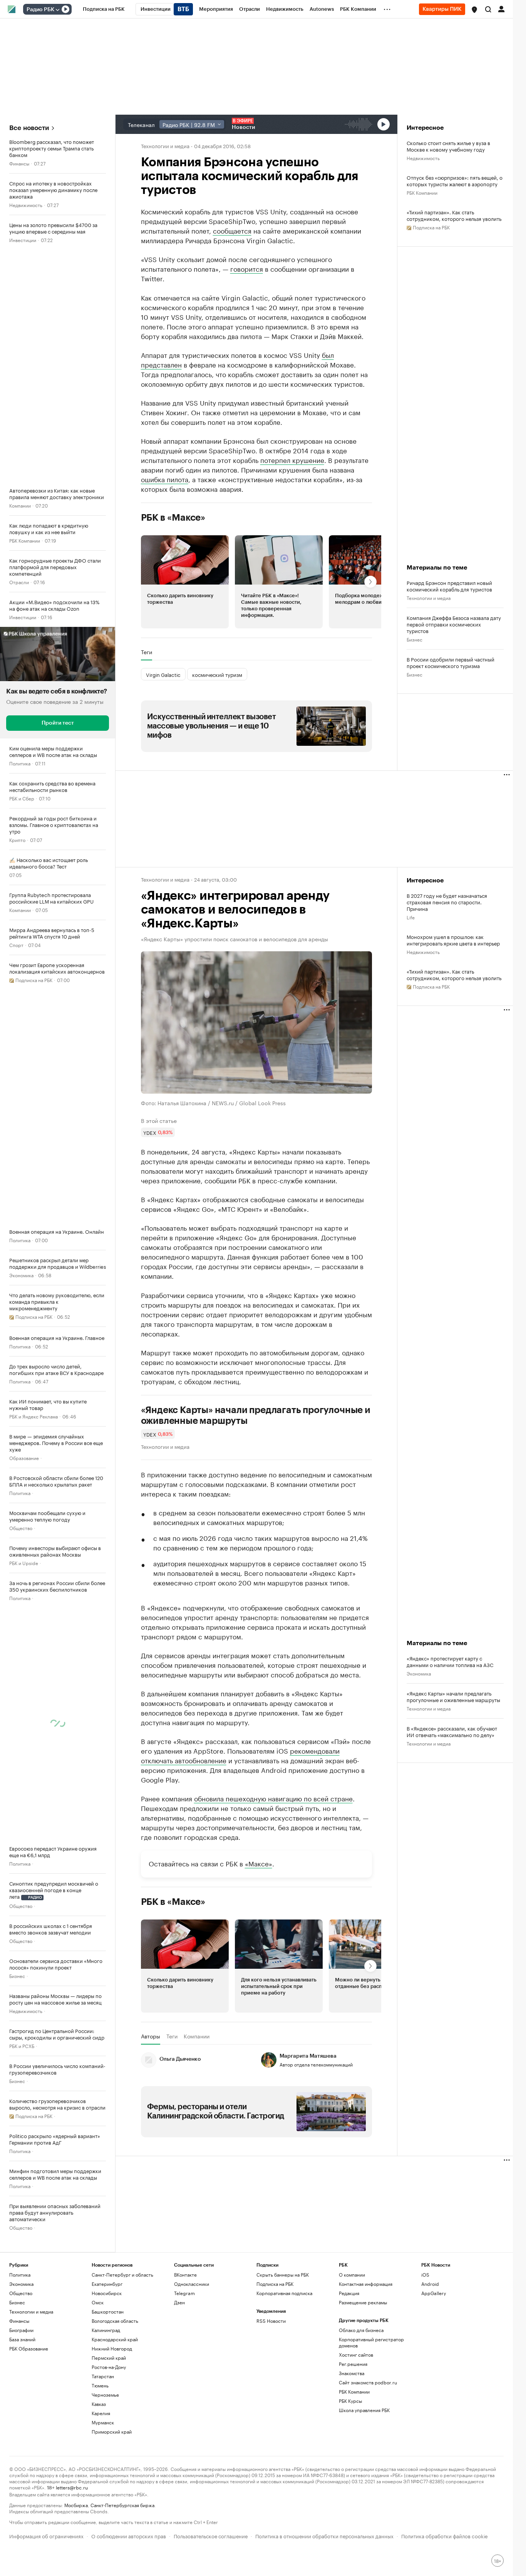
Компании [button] (197, 2036)
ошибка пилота (165, 479)
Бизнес (17, 1975)
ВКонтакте (185, 2274)
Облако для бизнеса (361, 2330)
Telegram (184, 2293)
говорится (247, 268)
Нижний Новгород (112, 2348)
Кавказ (99, 2404)
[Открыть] (57, 10)
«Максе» (259, 1863)
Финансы (19, 163)
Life (411, 917)
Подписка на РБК (275, 2284)
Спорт (16, 945)
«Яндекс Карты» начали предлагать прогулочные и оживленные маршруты (256, 1415)
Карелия (101, 2413)
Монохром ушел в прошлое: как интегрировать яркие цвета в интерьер (453, 940)
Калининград (106, 2330)
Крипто (17, 839)
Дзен (179, 2302)
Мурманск (103, 2422)
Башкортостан (108, 2311)
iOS (425, 2274)
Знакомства (352, 2373)
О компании (352, 2274)
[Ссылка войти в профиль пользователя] (501, 8)
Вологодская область (115, 2321)
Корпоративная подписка (284, 2293)
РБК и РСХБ (22, 2046)
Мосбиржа (76, 2505)
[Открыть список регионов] (474, 10)
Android (430, 2284)
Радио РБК (40, 10)
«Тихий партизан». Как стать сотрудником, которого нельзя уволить (454, 215)
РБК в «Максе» (173, 518)
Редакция (349, 2293)
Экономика (21, 1275)
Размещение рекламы (363, 2302)
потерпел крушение (292, 459)
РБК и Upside (24, 1563)
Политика (20, 763)
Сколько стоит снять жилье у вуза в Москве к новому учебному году (448, 146)
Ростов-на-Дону (109, 2367)
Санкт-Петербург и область (122, 2274)
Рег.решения (353, 2364)
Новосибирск (107, 2293)
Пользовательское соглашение (211, 2535)
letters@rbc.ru (72, 2487)
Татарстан (103, 2376)
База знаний (22, 2339)
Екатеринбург (107, 2284)
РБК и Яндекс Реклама (34, 1416)
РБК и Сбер (22, 798)
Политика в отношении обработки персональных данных (324, 2535)
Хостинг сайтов (356, 2355)
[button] (474, 10)
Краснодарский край (115, 2339)
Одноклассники (192, 2284)
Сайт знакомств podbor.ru (368, 2382)
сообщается (232, 230)
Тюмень (100, 2385)
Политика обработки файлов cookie (445, 2535)
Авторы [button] (151, 2036)
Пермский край (109, 2358)
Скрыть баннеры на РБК (283, 2274)
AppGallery (434, 2293)
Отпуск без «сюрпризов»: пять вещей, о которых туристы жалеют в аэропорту (455, 180)
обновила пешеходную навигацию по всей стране (273, 1798)
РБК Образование (29, 2348)
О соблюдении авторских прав (129, 2535)
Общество (21, 1528)
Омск (98, 2302)
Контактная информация (366, 2284)
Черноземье (105, 2395)
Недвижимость (26, 205)
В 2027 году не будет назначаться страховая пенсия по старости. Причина (447, 902)
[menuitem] (104, 9)
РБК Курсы (350, 2401)
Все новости (29, 128)
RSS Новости (271, 2321)
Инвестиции (23, 240)
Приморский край (112, 2431)
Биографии (21, 2330)
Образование (24, 1458)
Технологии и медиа (165, 145)
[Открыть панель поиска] (488, 9)
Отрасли (19, 582)
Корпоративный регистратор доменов (371, 2342)
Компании (20, 505)
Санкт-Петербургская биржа (122, 2505)
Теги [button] (147, 652)
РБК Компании (25, 540)
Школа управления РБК (364, 2410)
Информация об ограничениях (46, 2535)
